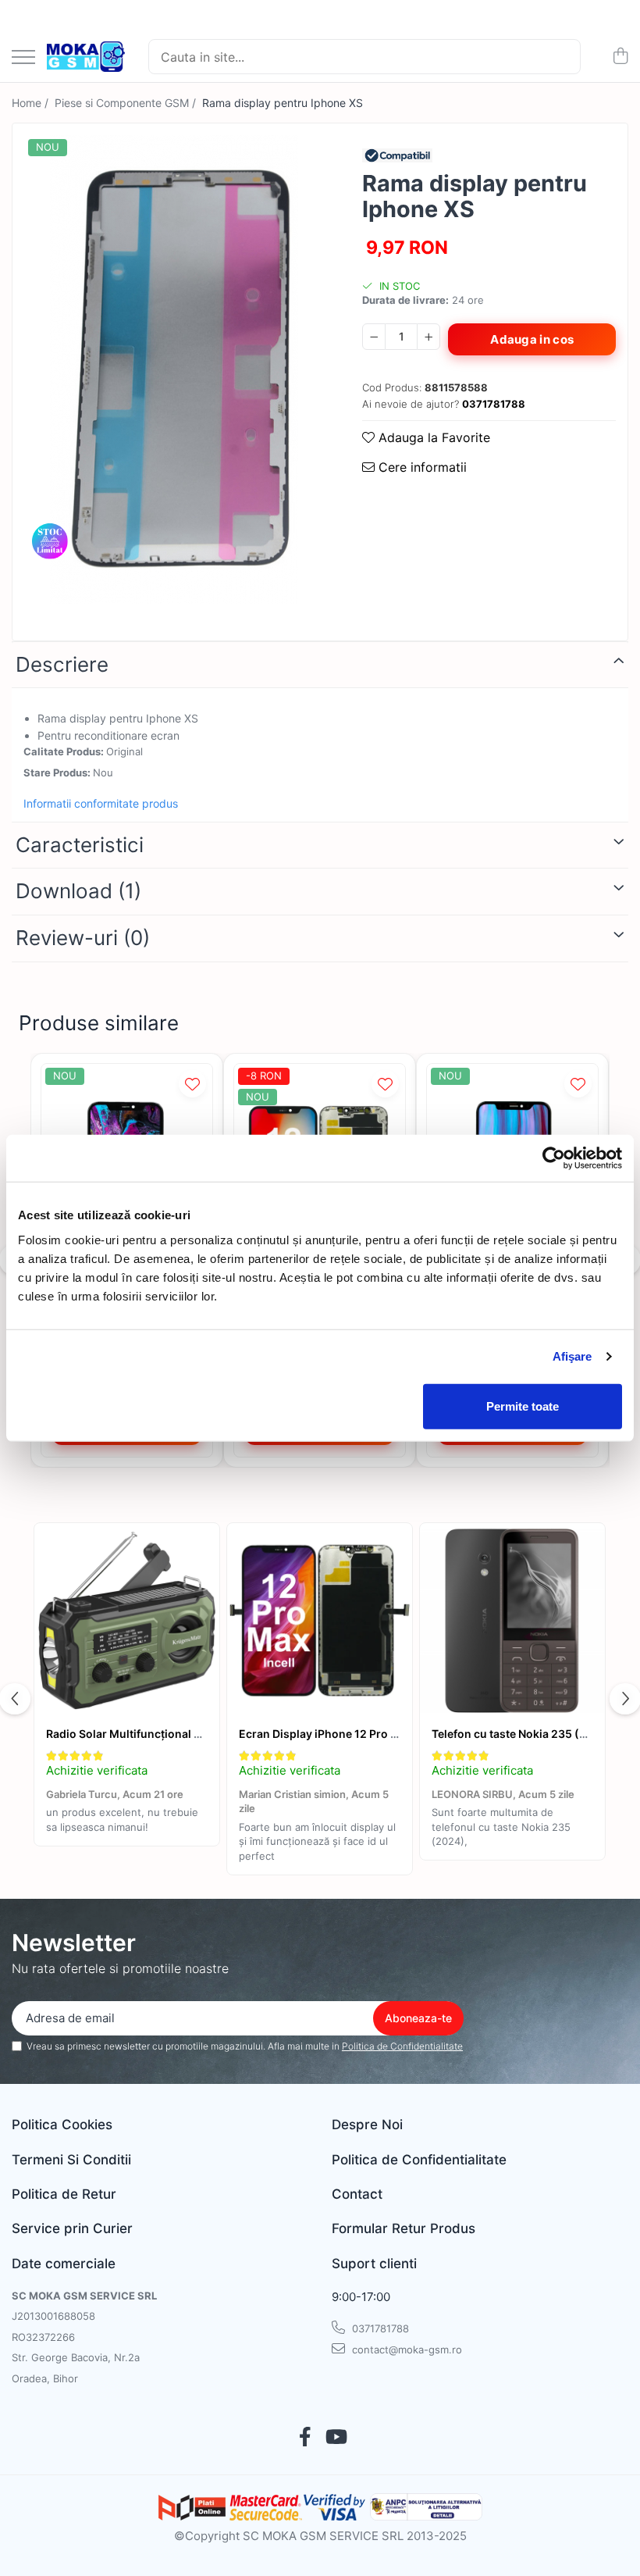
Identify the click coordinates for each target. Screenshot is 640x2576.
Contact (357, 2194)
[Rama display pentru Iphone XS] (174, 369)
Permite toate (523, 1406)
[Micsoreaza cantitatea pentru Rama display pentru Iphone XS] (374, 337)
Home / (32, 103)
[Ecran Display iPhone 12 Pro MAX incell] (320, 1621)
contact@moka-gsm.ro (405, 2349)
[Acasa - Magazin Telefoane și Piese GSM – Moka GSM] (86, 57)
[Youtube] (335, 2438)
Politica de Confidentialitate (402, 2046)
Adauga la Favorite (432, 437)
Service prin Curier (72, 2228)
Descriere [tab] (62, 664)
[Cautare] (562, 57)
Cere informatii (421, 467)
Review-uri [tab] (83, 938)
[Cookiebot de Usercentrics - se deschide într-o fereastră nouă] (554, 1158)
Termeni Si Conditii (71, 2160)
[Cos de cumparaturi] (620, 57)
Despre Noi (367, 2125)
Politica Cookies (62, 2125)
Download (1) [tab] (78, 891)
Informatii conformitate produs (101, 803)
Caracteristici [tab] (80, 845)
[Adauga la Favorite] (192, 1084)
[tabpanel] (174, 369)
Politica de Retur (64, 2194)
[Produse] (23, 58)
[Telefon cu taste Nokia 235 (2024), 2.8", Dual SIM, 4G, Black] (512, 1621)
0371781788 (379, 2328)
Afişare (572, 1356)
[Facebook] (305, 2438)
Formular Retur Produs (404, 2228)
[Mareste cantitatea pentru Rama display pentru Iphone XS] (428, 337)
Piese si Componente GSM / (127, 103)
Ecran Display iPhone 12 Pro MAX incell (343, 1734)
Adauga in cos (532, 339)
